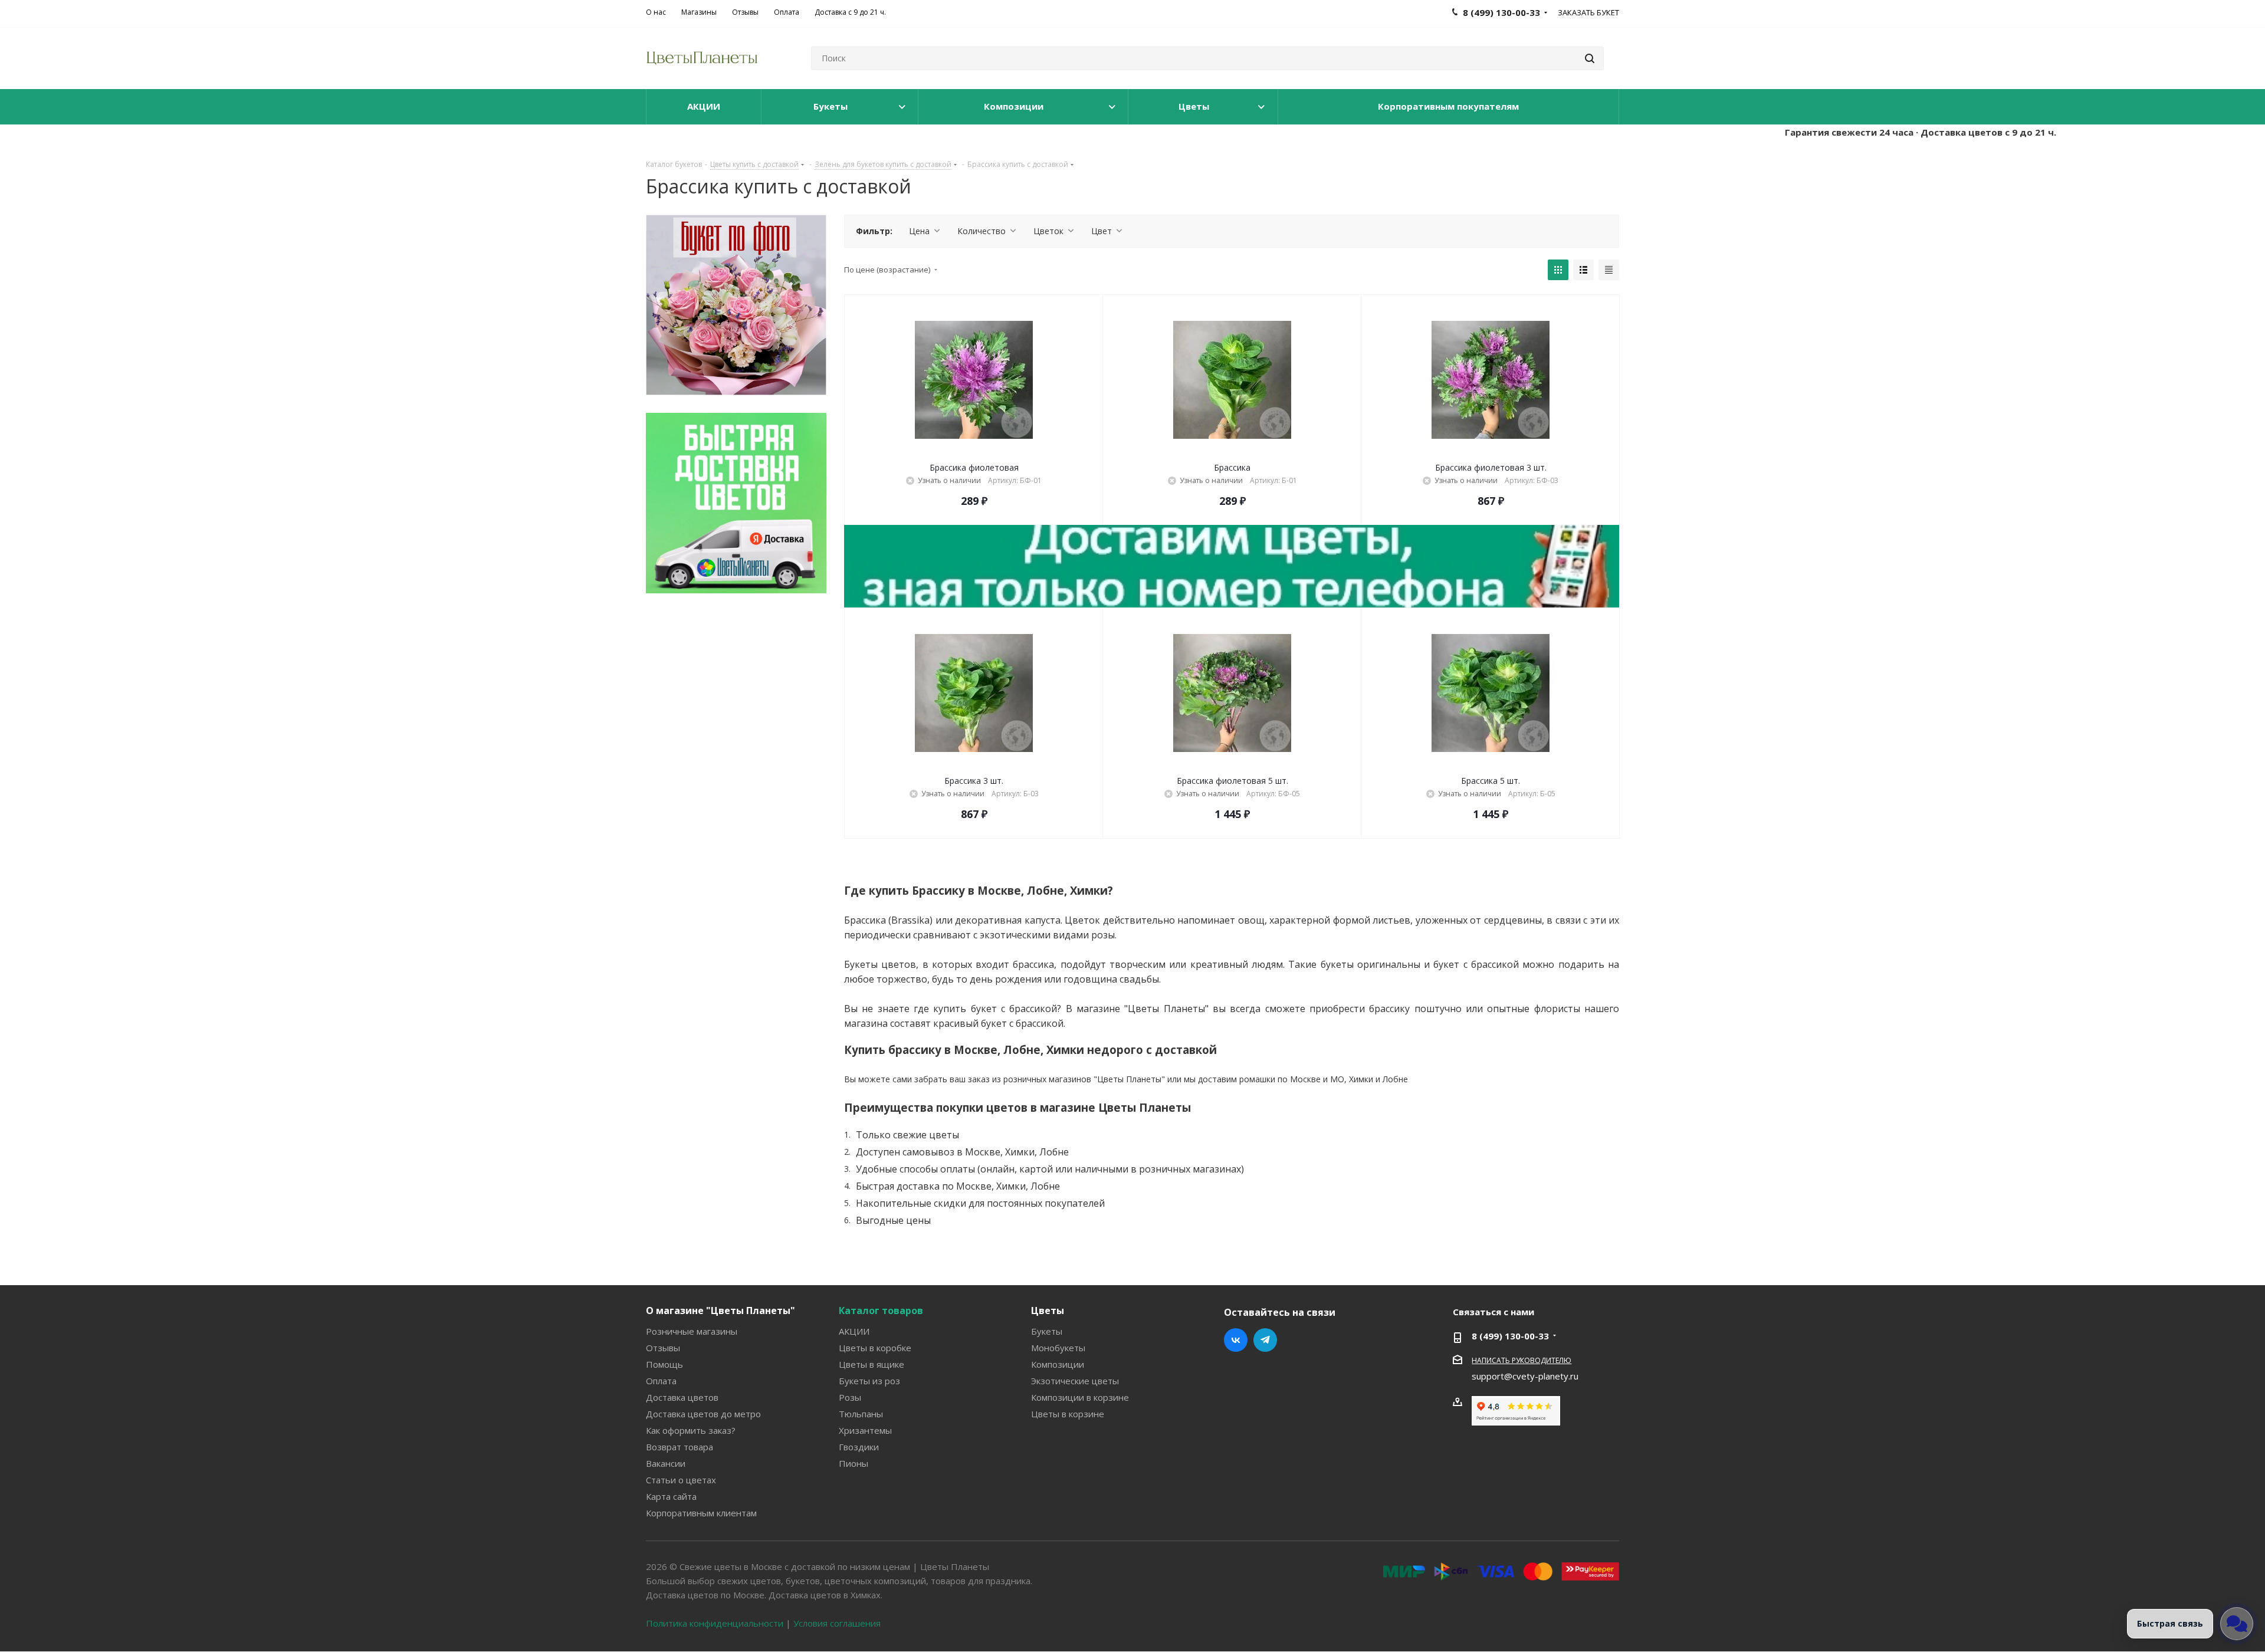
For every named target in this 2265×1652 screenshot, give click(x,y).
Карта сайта (671, 1496)
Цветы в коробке (875, 1348)
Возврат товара (679, 1447)
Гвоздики (859, 1447)
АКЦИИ (854, 1331)
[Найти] (1590, 58)
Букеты (1047, 1331)
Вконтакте (1236, 1340)
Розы (850, 1397)
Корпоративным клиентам (701, 1513)
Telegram (1265, 1340)
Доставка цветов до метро (703, 1414)
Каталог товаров (881, 1311)
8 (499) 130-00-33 (1510, 1336)
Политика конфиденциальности (715, 1623)
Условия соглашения (837, 1623)
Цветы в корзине (1068, 1414)
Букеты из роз (869, 1381)
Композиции (1058, 1364)
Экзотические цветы (1075, 1381)
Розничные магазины (692, 1331)
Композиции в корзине (1080, 1397)
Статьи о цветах (681, 1480)
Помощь (664, 1364)
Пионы (854, 1463)
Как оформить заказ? (691, 1430)
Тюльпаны (861, 1414)
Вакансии (666, 1463)
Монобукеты (1058, 1348)
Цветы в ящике (871, 1364)
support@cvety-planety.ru (1525, 1376)
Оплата (661, 1381)
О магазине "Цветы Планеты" (720, 1311)
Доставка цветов (682, 1397)
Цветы (1048, 1311)
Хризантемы (865, 1430)
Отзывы (663, 1348)
